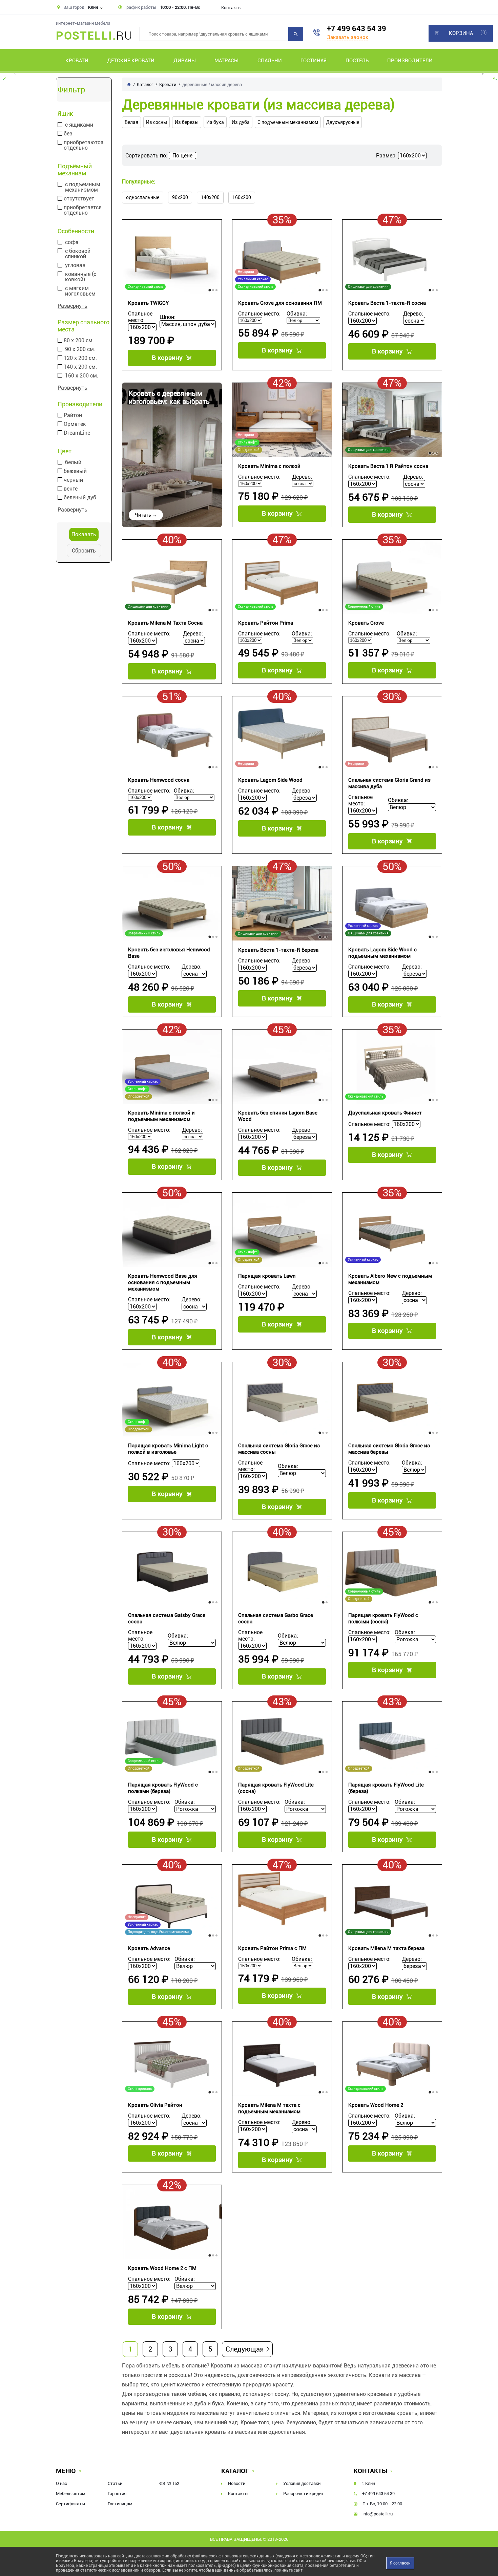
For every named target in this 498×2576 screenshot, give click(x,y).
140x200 (210, 197)
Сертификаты (70, 2504)
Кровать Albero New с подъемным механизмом (390, 1279)
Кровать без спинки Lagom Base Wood (278, 1116)
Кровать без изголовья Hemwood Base (169, 953)
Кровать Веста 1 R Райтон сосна (388, 466)
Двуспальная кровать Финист (385, 1113)
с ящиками (79, 125)
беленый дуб (80, 498)
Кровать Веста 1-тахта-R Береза (278, 950)
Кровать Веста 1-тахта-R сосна (387, 303)
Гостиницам (120, 2504)
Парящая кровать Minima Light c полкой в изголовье (168, 1449)
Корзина (461, 33)
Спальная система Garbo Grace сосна (276, 1618)
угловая (75, 265)
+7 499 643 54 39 (357, 29)
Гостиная (314, 61)
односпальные (143, 197)
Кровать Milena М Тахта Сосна (165, 623)
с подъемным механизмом (83, 187)
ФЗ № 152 (169, 2483)
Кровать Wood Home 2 (376, 2105)
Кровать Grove (366, 623)
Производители (410, 61)
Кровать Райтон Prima (266, 623)
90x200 (180, 197)
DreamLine (77, 433)
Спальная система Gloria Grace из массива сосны (279, 1449)
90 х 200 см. (80, 349)
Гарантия (117, 2494)
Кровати (77, 61)
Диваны (185, 61)
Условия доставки (302, 2483)
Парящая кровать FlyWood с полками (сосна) (383, 1618)
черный (73, 480)
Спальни (270, 61)
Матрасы (226, 61)
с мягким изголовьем (80, 291)
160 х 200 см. (82, 376)
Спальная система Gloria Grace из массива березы (389, 1449)
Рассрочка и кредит (304, 2494)
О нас (61, 2483)
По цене (182, 156)
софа (72, 242)
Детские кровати (131, 61)
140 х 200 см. (80, 367)
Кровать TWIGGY (148, 303)
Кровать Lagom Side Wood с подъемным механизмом (382, 953)
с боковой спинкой (78, 254)
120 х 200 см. (80, 358)
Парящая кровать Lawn (267, 1276)
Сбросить (84, 551)
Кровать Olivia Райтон (155, 2105)
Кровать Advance (149, 1948)
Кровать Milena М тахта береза (386, 1948)
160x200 (242, 197)
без (68, 134)
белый (73, 462)
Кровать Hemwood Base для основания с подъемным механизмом (163, 1282)
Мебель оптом (71, 2494)
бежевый (75, 471)
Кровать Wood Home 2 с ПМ (162, 2268)
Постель (357, 61)
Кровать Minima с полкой (269, 466)
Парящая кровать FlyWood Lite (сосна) (276, 1788)
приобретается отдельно (83, 210)
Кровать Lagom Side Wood (270, 780)
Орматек (75, 424)
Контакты (231, 8)
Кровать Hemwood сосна (159, 780)
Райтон (73, 415)
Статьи (115, 2483)
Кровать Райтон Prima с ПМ (272, 1948)
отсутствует (79, 199)
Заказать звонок (348, 37)
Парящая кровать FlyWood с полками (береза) (163, 1788)
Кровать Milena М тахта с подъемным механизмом (269, 2108)
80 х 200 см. (79, 341)
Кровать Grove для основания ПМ (280, 303)
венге (71, 489)
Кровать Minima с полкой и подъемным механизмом (161, 1116)
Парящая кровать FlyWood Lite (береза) (386, 1788)
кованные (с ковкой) (81, 277)
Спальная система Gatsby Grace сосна (167, 1618)
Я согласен (400, 2563)
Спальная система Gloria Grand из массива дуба (389, 783)
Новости (237, 2483)
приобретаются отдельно (84, 145)
